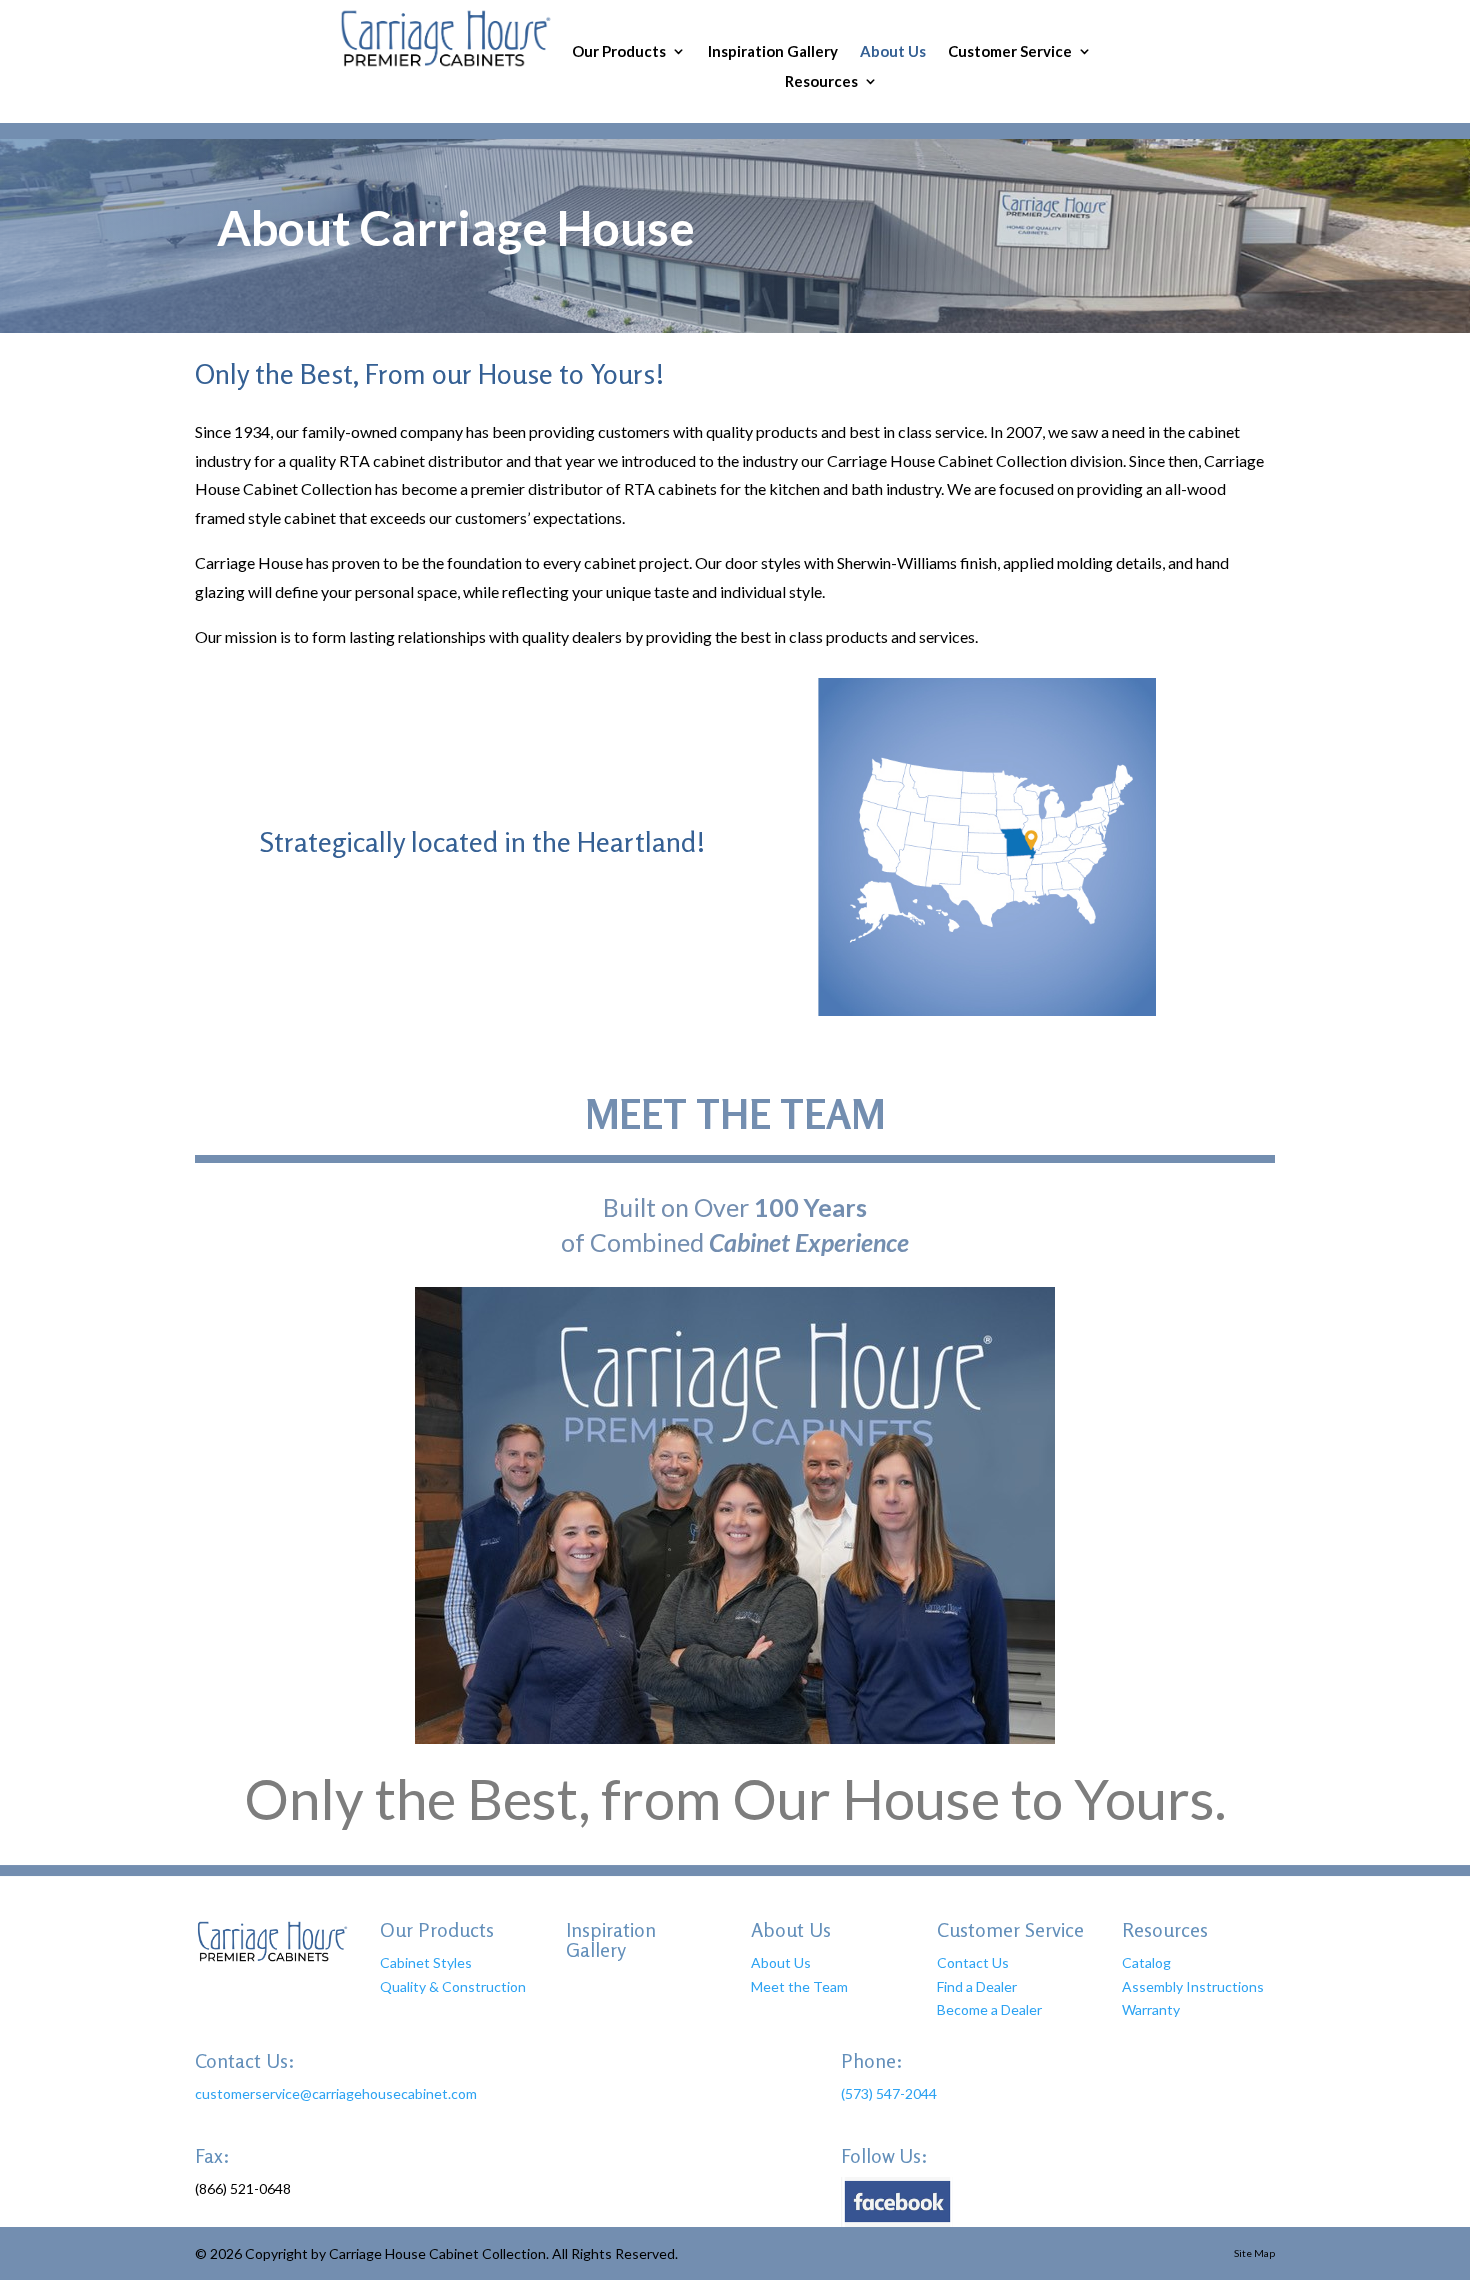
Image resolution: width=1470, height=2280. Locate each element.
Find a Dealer (977, 1986)
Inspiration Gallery (773, 52)
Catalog (1146, 1962)
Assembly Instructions (1193, 1986)
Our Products (619, 52)
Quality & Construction (453, 1986)
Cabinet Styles (426, 1962)
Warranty (1151, 2009)
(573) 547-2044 (889, 2093)
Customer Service (1010, 52)
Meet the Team (799, 1986)
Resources (821, 82)
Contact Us (973, 1962)
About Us (893, 52)
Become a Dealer (989, 2009)
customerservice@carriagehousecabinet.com (336, 2093)
